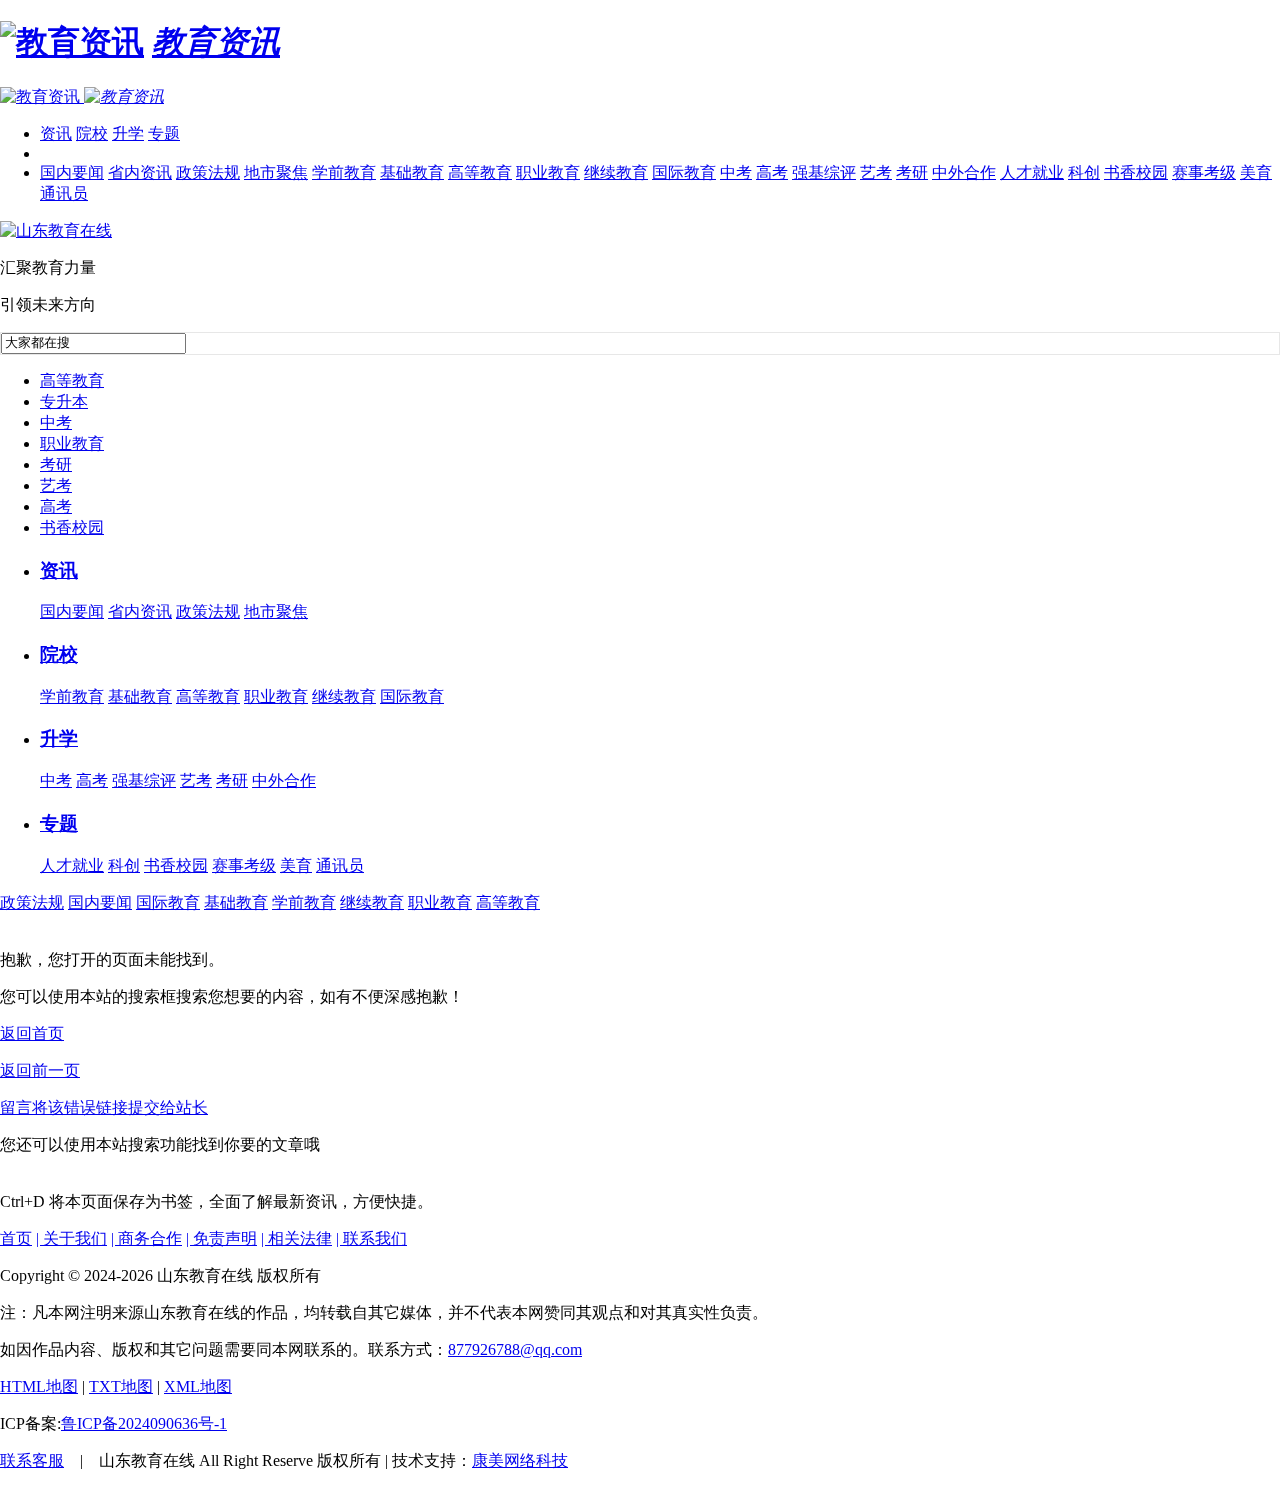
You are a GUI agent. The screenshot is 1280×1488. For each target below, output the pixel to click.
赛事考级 (1204, 172)
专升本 (64, 401)
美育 (1256, 172)
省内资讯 (140, 172)
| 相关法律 (296, 1238)
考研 (912, 172)
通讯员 (64, 193)
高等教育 (480, 172)
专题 (164, 133)
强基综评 (824, 172)
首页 (16, 1238)
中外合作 (964, 172)
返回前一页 (40, 1070)
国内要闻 (72, 172)
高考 (772, 172)
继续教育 (616, 172)
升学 (128, 133)
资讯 (56, 133)
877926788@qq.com (515, 1349)
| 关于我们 (71, 1238)
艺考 (876, 172)
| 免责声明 (221, 1238)
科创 (1084, 172)
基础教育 (412, 172)
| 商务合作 (146, 1238)
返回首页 (32, 1033)
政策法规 (208, 172)
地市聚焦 (276, 172)
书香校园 (1136, 172)
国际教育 (684, 172)
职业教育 (548, 172)
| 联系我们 (371, 1238)
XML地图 (198, 1386)
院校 (92, 133)
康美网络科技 (520, 1460)
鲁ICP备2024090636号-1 (144, 1423)
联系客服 (32, 1460)
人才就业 (1032, 172)
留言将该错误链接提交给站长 (104, 1107)
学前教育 (344, 172)
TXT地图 (121, 1386)
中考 (736, 172)
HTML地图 (39, 1386)
